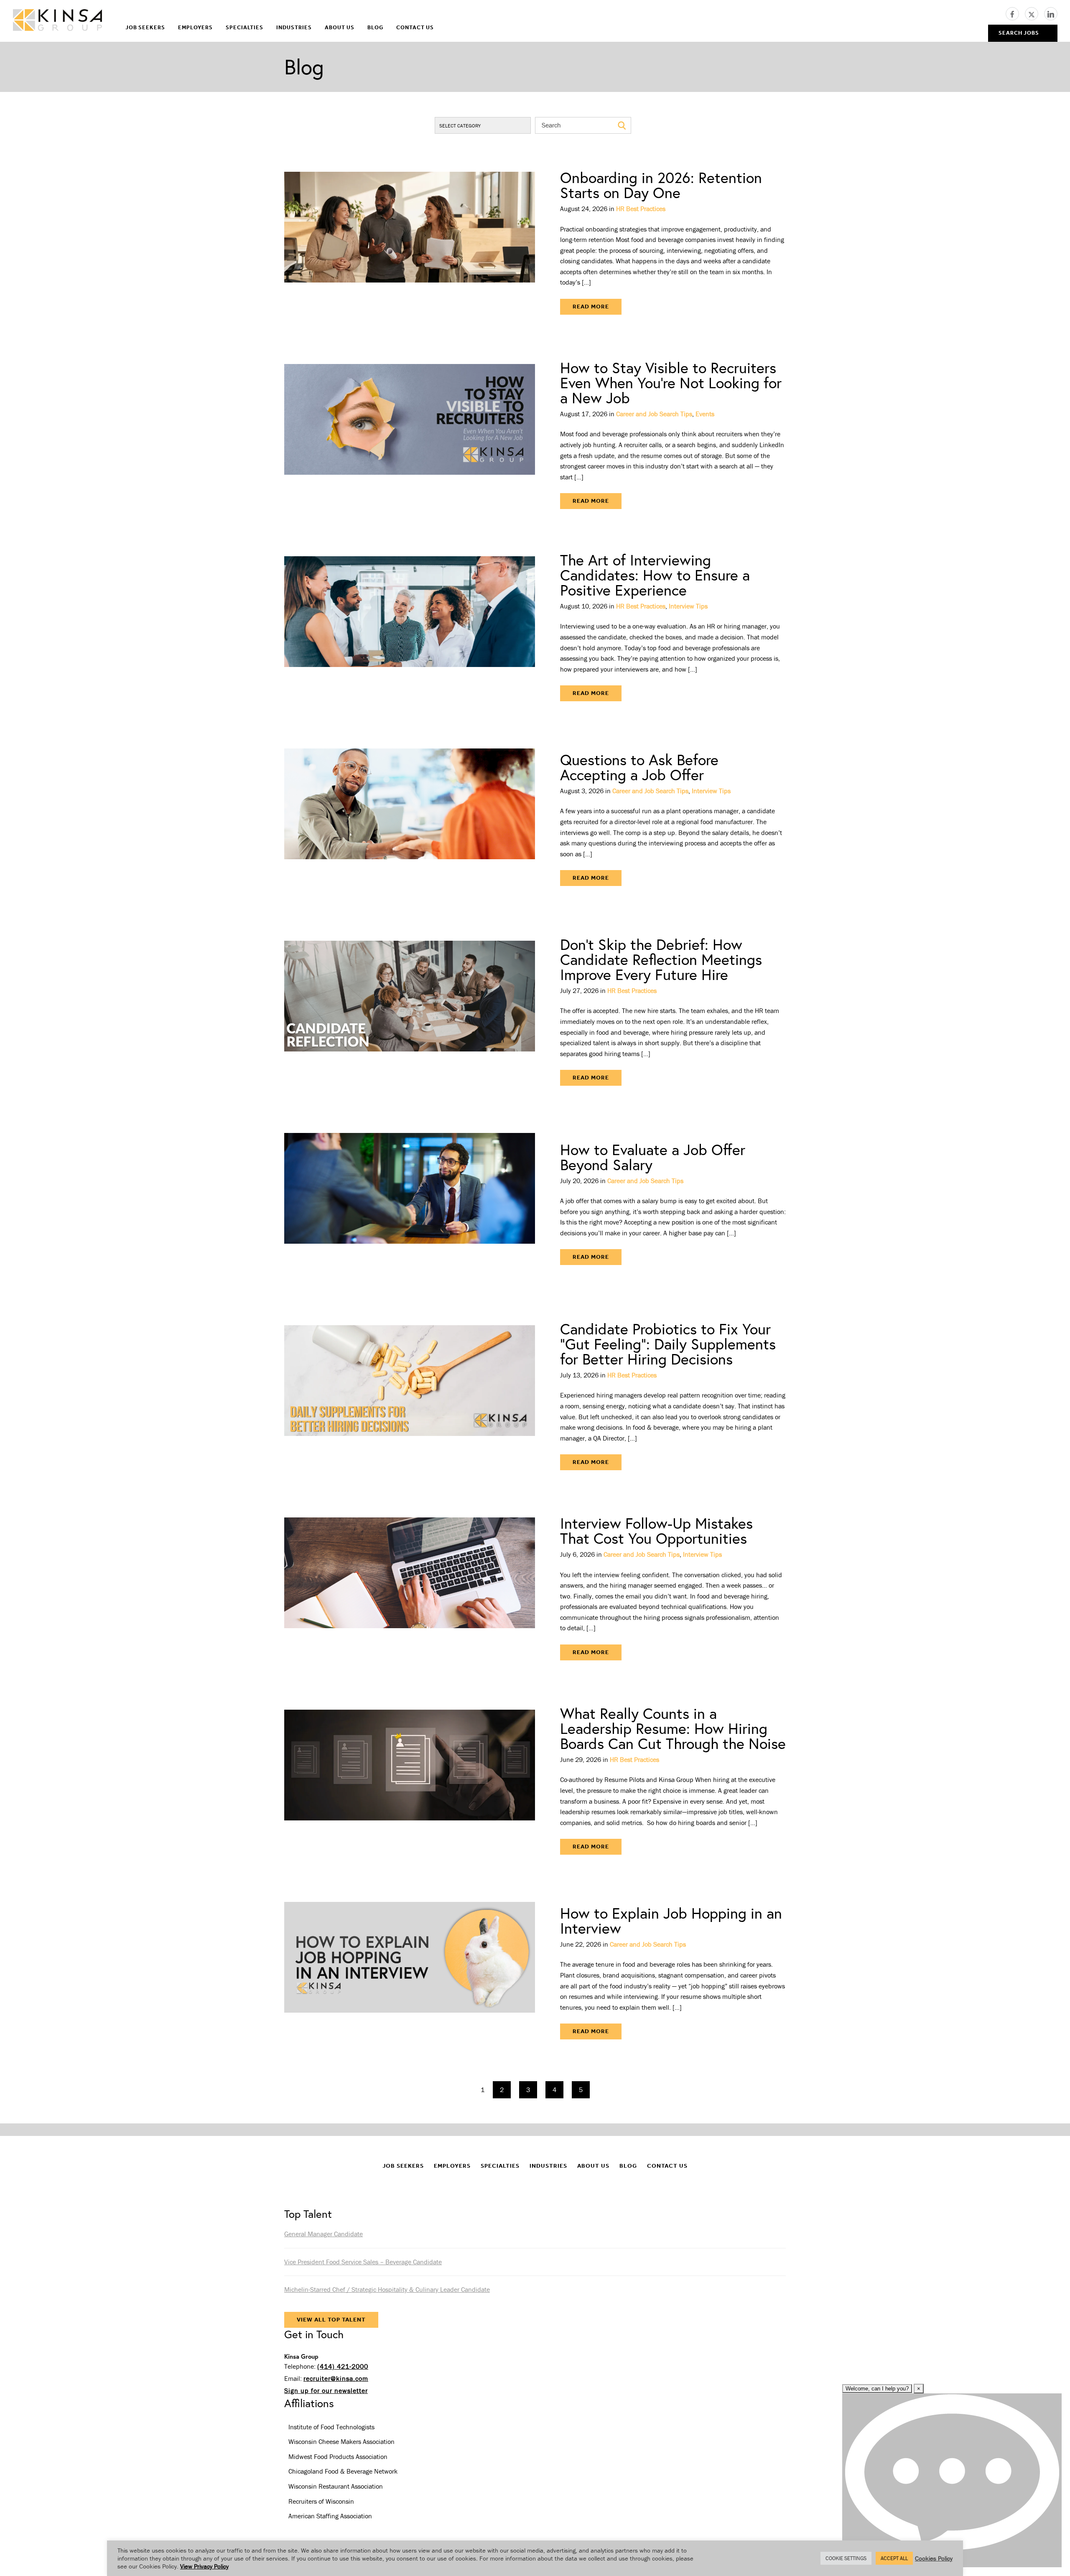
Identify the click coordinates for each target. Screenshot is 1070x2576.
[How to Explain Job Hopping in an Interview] (410, 1973)
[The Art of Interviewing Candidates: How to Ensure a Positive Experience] (410, 627)
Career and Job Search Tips (654, 414)
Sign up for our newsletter (326, 2390)
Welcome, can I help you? (877, 2389)
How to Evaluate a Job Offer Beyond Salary (653, 1157)
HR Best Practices (641, 209)
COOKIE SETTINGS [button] (846, 2558)
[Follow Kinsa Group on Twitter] (1034, 13)
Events (705, 414)
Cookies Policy (934, 2558)
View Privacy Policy (204, 2566)
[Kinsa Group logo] (57, 21)
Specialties (245, 27)
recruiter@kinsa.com (336, 2378)
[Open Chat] (952, 2480)
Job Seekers (145, 27)
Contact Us (415, 27)
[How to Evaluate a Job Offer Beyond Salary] (410, 1204)
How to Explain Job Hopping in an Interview (671, 1921)
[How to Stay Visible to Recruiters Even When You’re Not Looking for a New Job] (410, 435)
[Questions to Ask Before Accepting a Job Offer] (410, 819)
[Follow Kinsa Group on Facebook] (1015, 13)
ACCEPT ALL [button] (894, 2558)
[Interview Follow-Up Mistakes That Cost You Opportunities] (410, 1588)
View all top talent (331, 2320)
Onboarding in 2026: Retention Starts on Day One (661, 185)
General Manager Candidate (324, 2234)
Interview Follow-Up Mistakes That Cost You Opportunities (656, 1531)
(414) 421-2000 (343, 2366)
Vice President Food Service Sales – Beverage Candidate (363, 2262)
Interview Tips (688, 606)
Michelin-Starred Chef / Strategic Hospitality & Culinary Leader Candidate (387, 2289)
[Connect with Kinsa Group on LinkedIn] (1051, 13)
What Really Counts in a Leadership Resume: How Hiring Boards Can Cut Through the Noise (673, 1728)
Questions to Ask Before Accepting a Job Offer (639, 767)
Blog (375, 27)
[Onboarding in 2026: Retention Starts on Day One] (410, 242)
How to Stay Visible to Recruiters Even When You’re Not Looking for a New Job (671, 383)
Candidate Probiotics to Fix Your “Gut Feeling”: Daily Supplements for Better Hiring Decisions (668, 1344)
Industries (294, 27)
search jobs (1019, 33)
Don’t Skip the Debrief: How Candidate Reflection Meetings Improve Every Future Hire (661, 959)
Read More (591, 307)
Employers (195, 27)
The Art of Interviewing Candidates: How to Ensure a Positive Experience (655, 575)
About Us (340, 27)
